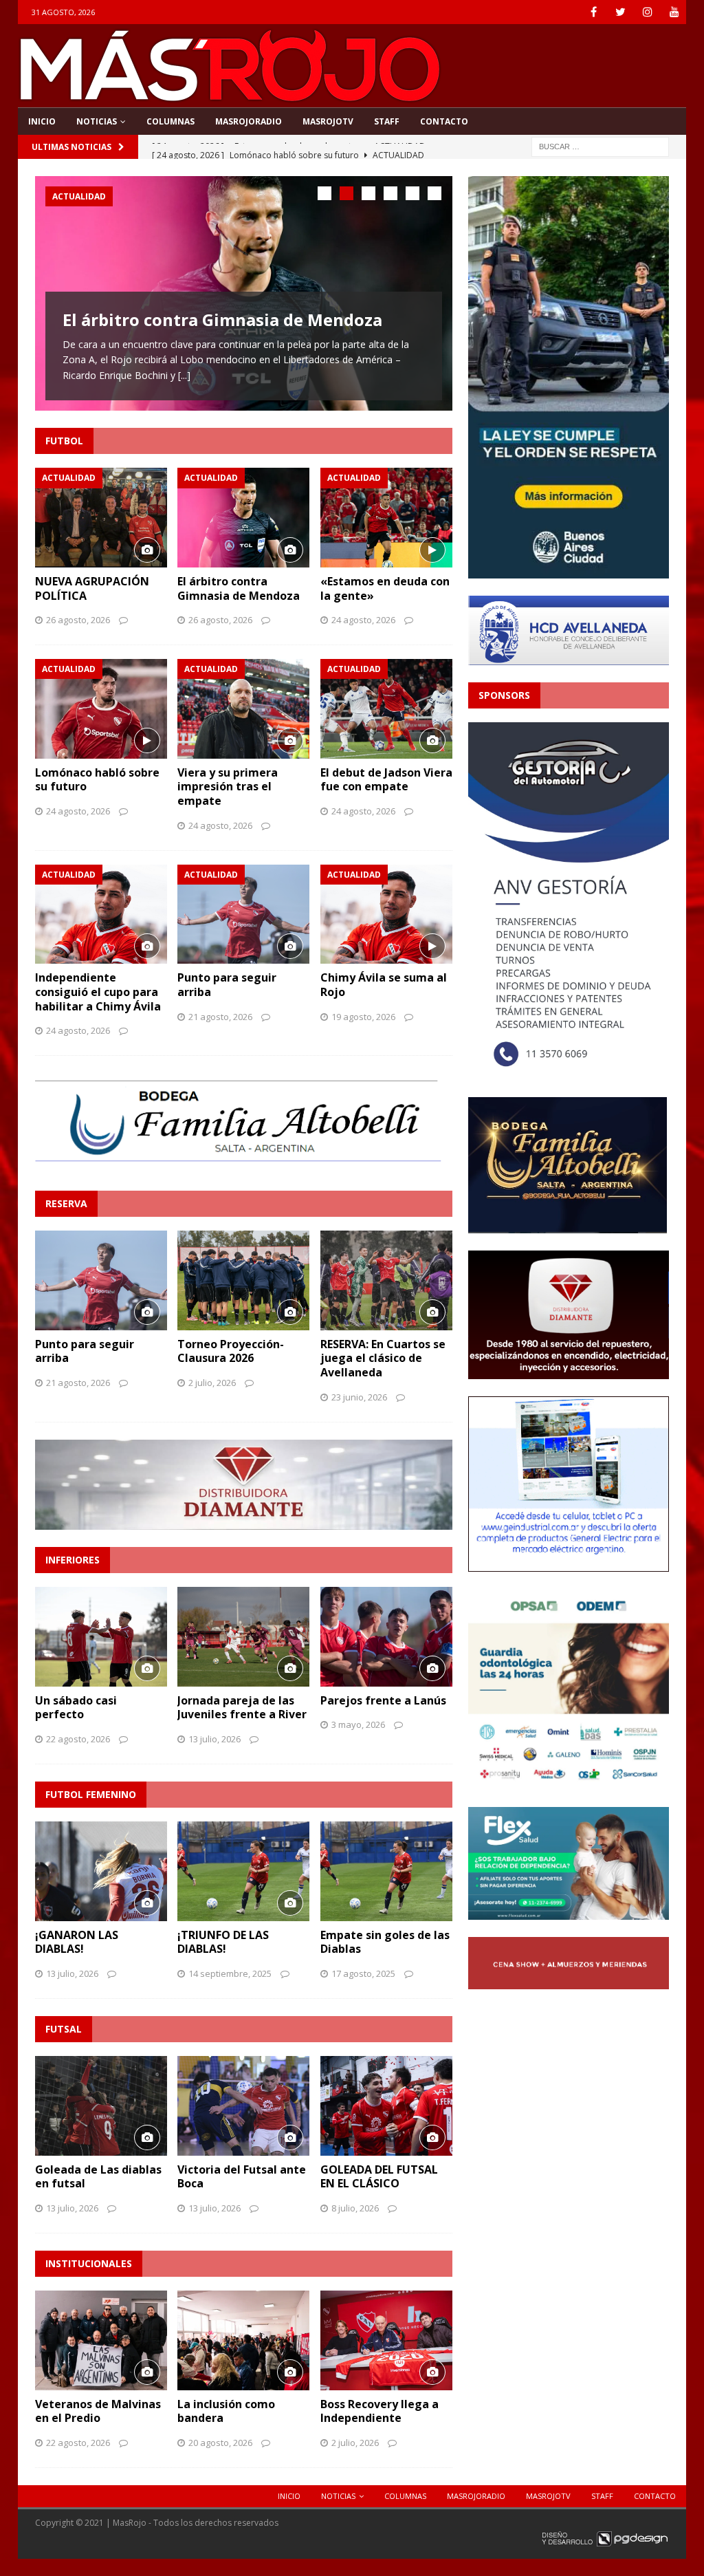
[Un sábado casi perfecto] (101, 1636)
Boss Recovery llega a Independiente (379, 2411)
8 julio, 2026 (355, 2208)
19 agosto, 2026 (363, 1017)
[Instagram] (647, 12)
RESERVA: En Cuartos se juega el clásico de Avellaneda (383, 1359)
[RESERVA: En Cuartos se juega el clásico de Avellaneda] (386, 1280)
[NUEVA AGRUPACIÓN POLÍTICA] (101, 517)
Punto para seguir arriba (227, 985)
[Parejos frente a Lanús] (386, 1636)
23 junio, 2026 (359, 1397)
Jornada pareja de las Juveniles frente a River (242, 1708)
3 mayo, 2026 (358, 1724)
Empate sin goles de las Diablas (385, 1942)
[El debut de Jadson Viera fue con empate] (386, 708)
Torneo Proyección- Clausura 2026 (231, 1351)
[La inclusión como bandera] (243, 2340)
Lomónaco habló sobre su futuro (97, 780)
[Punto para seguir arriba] (243, 914)
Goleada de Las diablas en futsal (98, 2177)
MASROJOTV (328, 121)
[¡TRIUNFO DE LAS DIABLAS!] (243, 1871)
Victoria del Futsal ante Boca (242, 2177)
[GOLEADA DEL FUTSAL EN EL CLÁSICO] (386, 2106)
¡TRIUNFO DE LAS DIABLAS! (223, 1942)
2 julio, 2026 (212, 1383)
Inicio (42, 121)
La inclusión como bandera (226, 2411)
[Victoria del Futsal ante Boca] (243, 2106)
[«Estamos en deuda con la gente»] (386, 517)
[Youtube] (674, 12)
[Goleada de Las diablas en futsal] (101, 2106)
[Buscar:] (600, 145)
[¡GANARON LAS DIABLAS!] (101, 1871)
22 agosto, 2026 (78, 1739)
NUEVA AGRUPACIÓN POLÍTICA (92, 588)
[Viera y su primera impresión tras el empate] (243, 708)
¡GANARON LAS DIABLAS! (77, 1942)
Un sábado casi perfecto (76, 1708)
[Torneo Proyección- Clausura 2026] (243, 1280)
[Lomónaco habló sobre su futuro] (101, 708)
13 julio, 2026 (214, 1739)
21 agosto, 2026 (220, 1017)
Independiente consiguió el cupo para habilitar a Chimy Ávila (98, 992)
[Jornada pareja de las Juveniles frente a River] (243, 1636)
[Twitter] (620, 12)
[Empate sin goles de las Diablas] (386, 1871)
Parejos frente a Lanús (383, 1700)
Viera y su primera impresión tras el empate (228, 787)
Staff (387, 121)
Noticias (97, 121)
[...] (184, 375)
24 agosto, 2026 (363, 620)
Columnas (170, 121)
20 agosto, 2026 (220, 2443)
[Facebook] (594, 12)
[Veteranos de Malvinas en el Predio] (101, 2340)
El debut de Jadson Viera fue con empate (386, 780)
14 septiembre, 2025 (230, 1973)
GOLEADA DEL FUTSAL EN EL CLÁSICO (379, 2177)
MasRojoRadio (249, 121)
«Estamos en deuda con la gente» (385, 588)
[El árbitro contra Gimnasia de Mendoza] (243, 517)
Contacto (444, 121)
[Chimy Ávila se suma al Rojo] (386, 914)
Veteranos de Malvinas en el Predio (98, 2411)
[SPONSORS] (569, 1071)
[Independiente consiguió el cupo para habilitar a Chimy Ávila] (101, 914)
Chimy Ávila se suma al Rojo (384, 985)
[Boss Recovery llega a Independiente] (386, 2340)
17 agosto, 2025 (363, 1973)
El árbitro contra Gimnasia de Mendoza (222, 320)
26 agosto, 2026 (78, 620)
